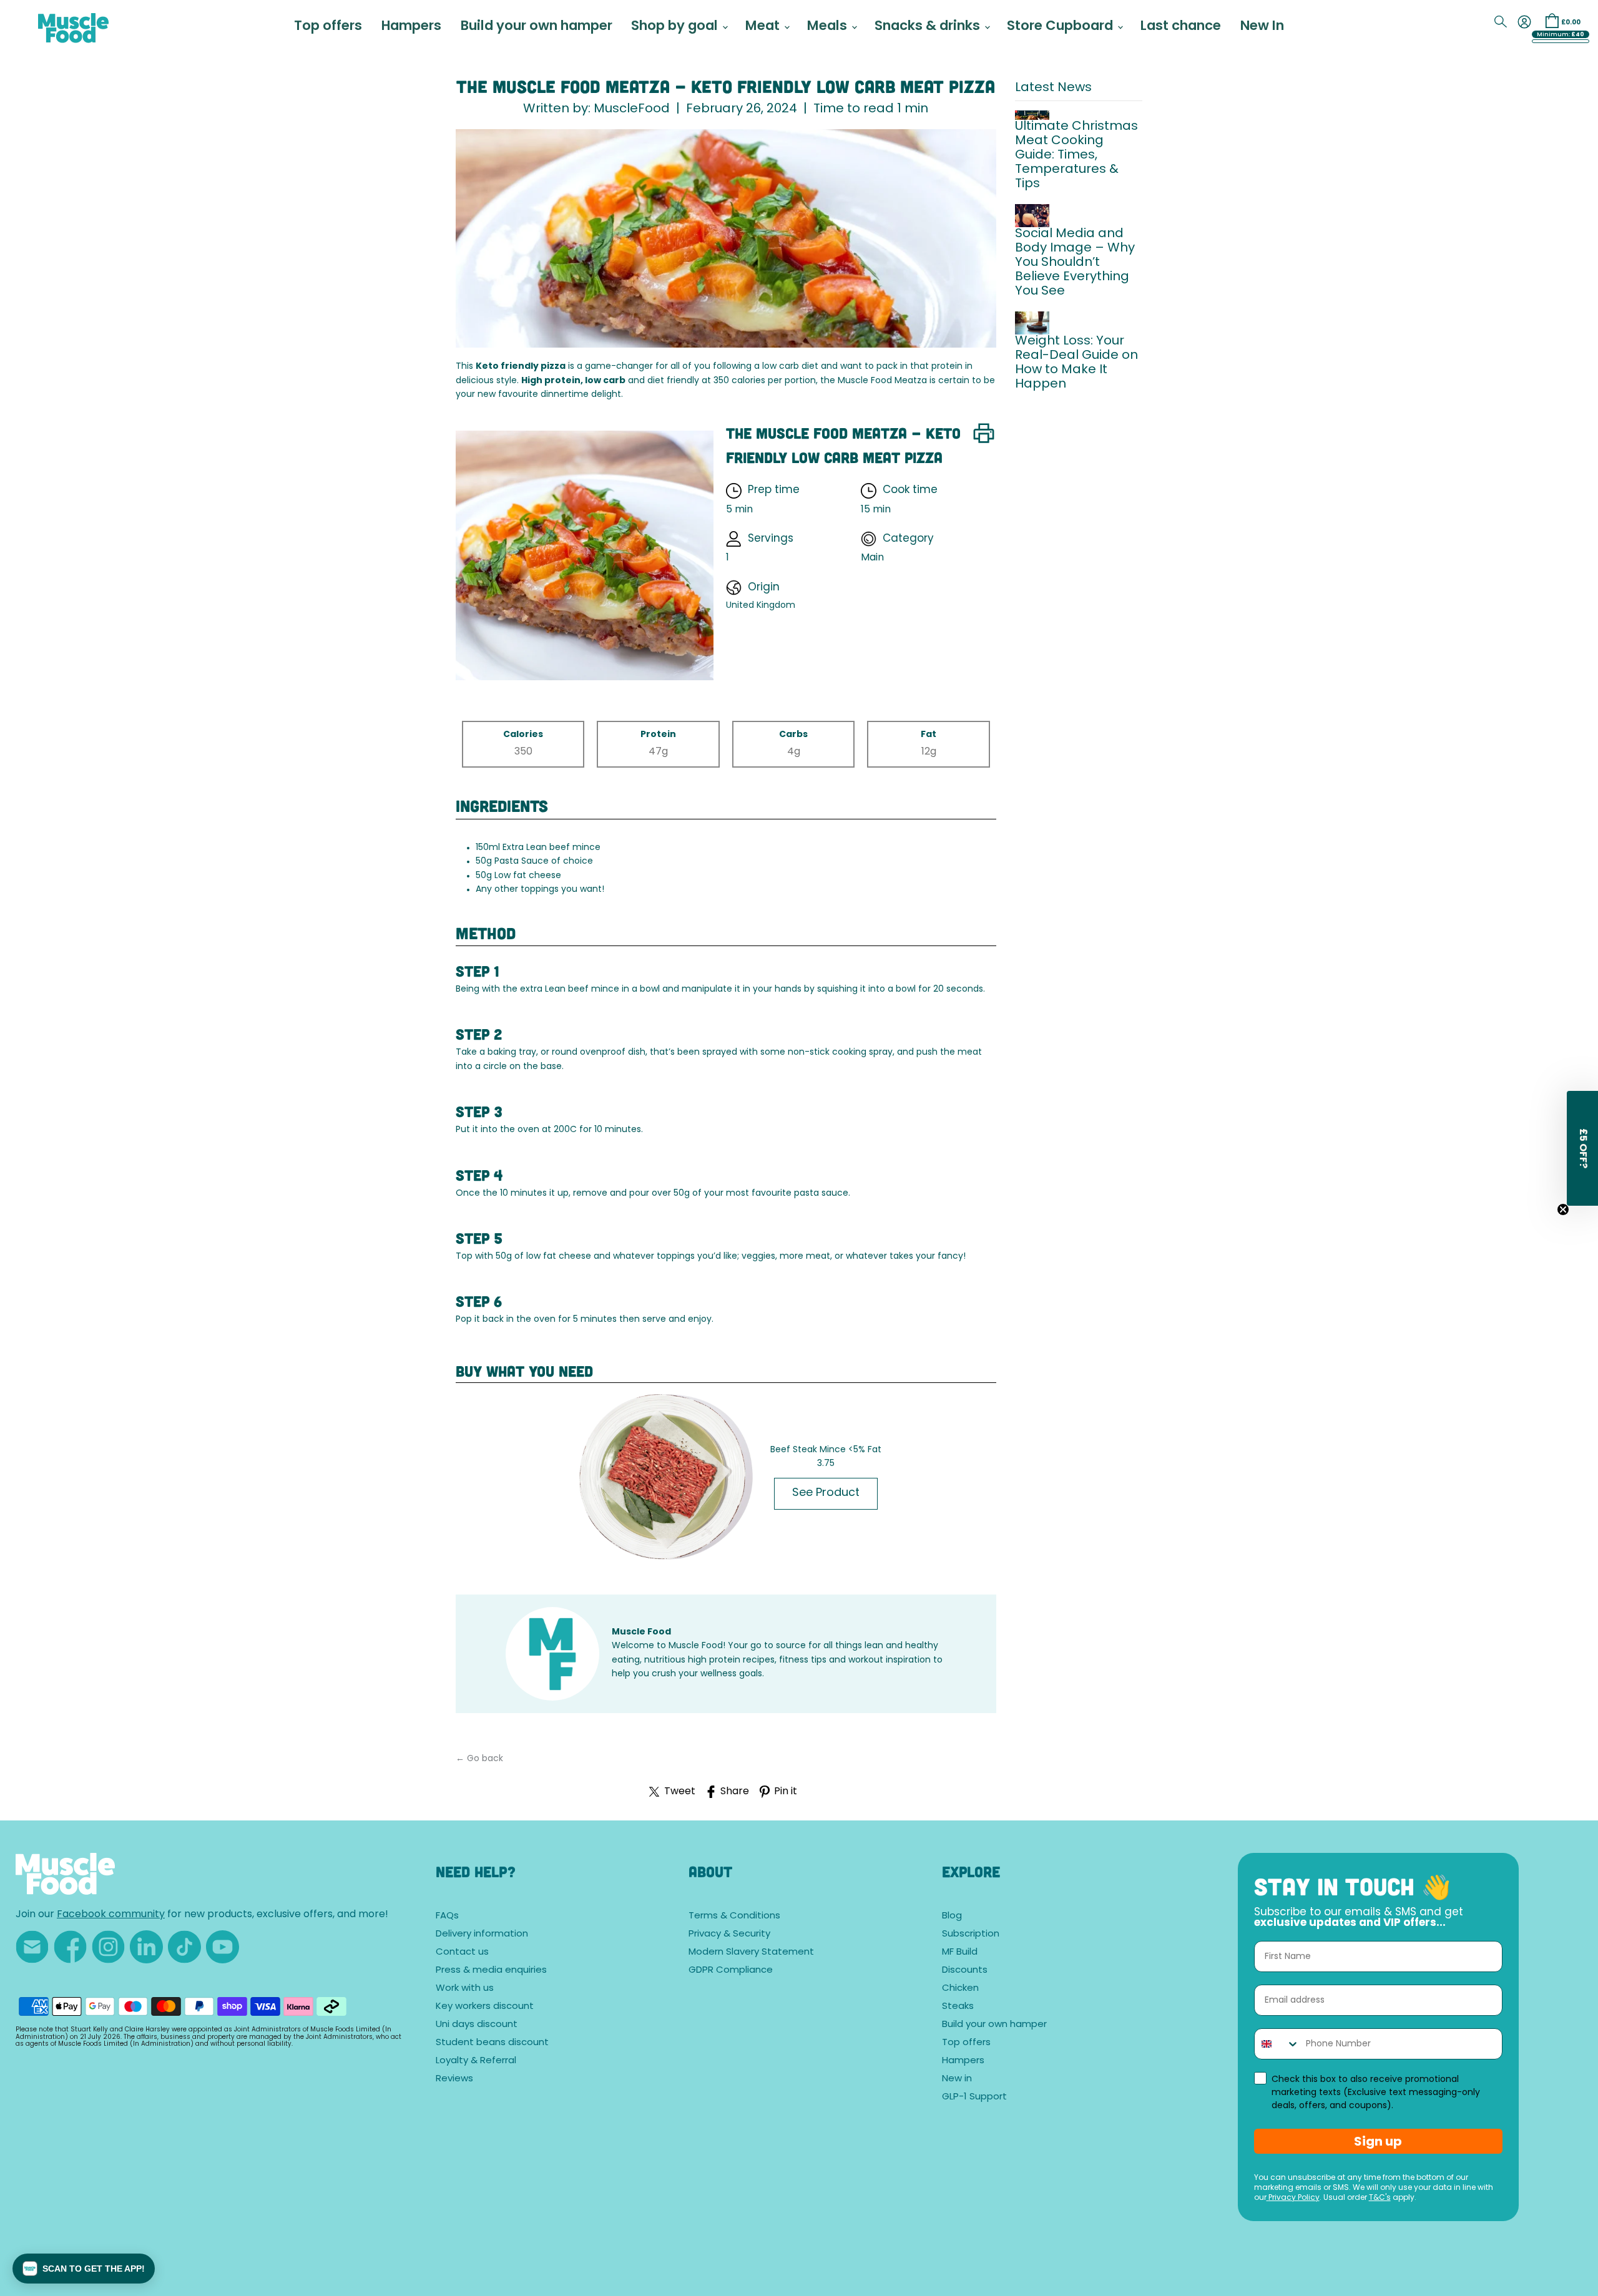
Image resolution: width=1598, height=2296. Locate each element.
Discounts (965, 1971)
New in (957, 2079)
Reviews (454, 2079)
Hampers (411, 27)
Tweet (680, 1792)
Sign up (1378, 2141)
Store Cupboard (1061, 27)
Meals (829, 27)
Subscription (971, 1934)
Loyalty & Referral (476, 2061)
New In (1262, 27)
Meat (764, 27)
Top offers (328, 27)
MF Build (960, 1952)
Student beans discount (492, 2043)
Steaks (958, 2007)
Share (735, 1792)
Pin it (786, 1792)
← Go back (479, 1759)
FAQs (447, 1916)
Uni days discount (477, 2025)
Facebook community (111, 1915)
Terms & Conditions (734, 1916)
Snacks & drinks (929, 27)
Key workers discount (485, 2007)
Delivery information (482, 1934)
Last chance (1181, 27)
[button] (84, 2269)
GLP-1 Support (974, 2097)
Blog (952, 1916)
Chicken (960, 1989)
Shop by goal (676, 27)
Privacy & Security (729, 1934)
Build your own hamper (537, 27)
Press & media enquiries (491, 1971)
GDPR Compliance (731, 1971)
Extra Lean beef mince (551, 848)
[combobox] (1277, 2044)
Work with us (465, 1989)
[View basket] (1552, 21)
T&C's (1380, 2198)
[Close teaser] (1563, 1209)
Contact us (462, 1952)
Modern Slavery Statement (751, 1952)
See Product (826, 1493)
